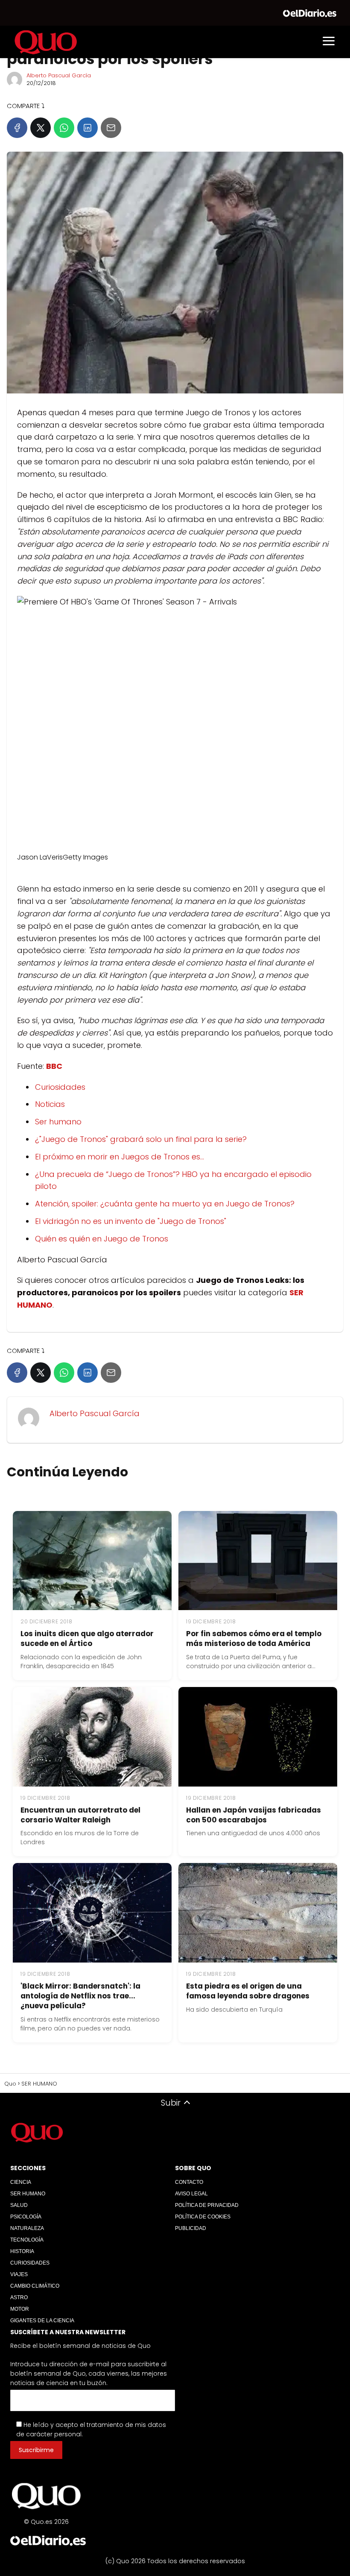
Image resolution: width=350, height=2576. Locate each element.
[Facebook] (17, 128)
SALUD (19, 2205)
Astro (19, 2297)
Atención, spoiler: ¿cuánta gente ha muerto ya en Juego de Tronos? (165, 1204)
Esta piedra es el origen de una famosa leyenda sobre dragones (248, 1991)
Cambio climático (35, 2286)
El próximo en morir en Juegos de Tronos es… (120, 1157)
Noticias (50, 1104)
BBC (54, 1066)
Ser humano (58, 1122)
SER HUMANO (28, 2194)
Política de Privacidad (207, 2205)
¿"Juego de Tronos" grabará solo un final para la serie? (141, 1139)
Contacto (189, 2182)
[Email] (111, 128)
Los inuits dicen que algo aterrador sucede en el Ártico (87, 1639)
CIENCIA (21, 2182)
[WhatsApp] (64, 128)
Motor (20, 2309)
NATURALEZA (27, 2228)
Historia (22, 2251)
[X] (41, 128)
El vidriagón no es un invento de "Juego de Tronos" (131, 1221)
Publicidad (191, 2228)
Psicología (26, 2217)
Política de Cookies (203, 2217)
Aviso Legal (191, 2194)
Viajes (19, 2274)
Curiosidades (60, 1087)
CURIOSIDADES (30, 2263)
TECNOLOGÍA (27, 2240)
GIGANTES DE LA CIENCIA (42, 2321)
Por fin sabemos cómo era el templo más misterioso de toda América (254, 1639)
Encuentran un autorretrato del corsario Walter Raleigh (80, 1815)
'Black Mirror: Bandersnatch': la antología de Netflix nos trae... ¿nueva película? (80, 1996)
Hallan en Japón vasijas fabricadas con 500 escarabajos (254, 1815)
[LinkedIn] (87, 128)
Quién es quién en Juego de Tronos (102, 1239)
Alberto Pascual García (59, 75)
